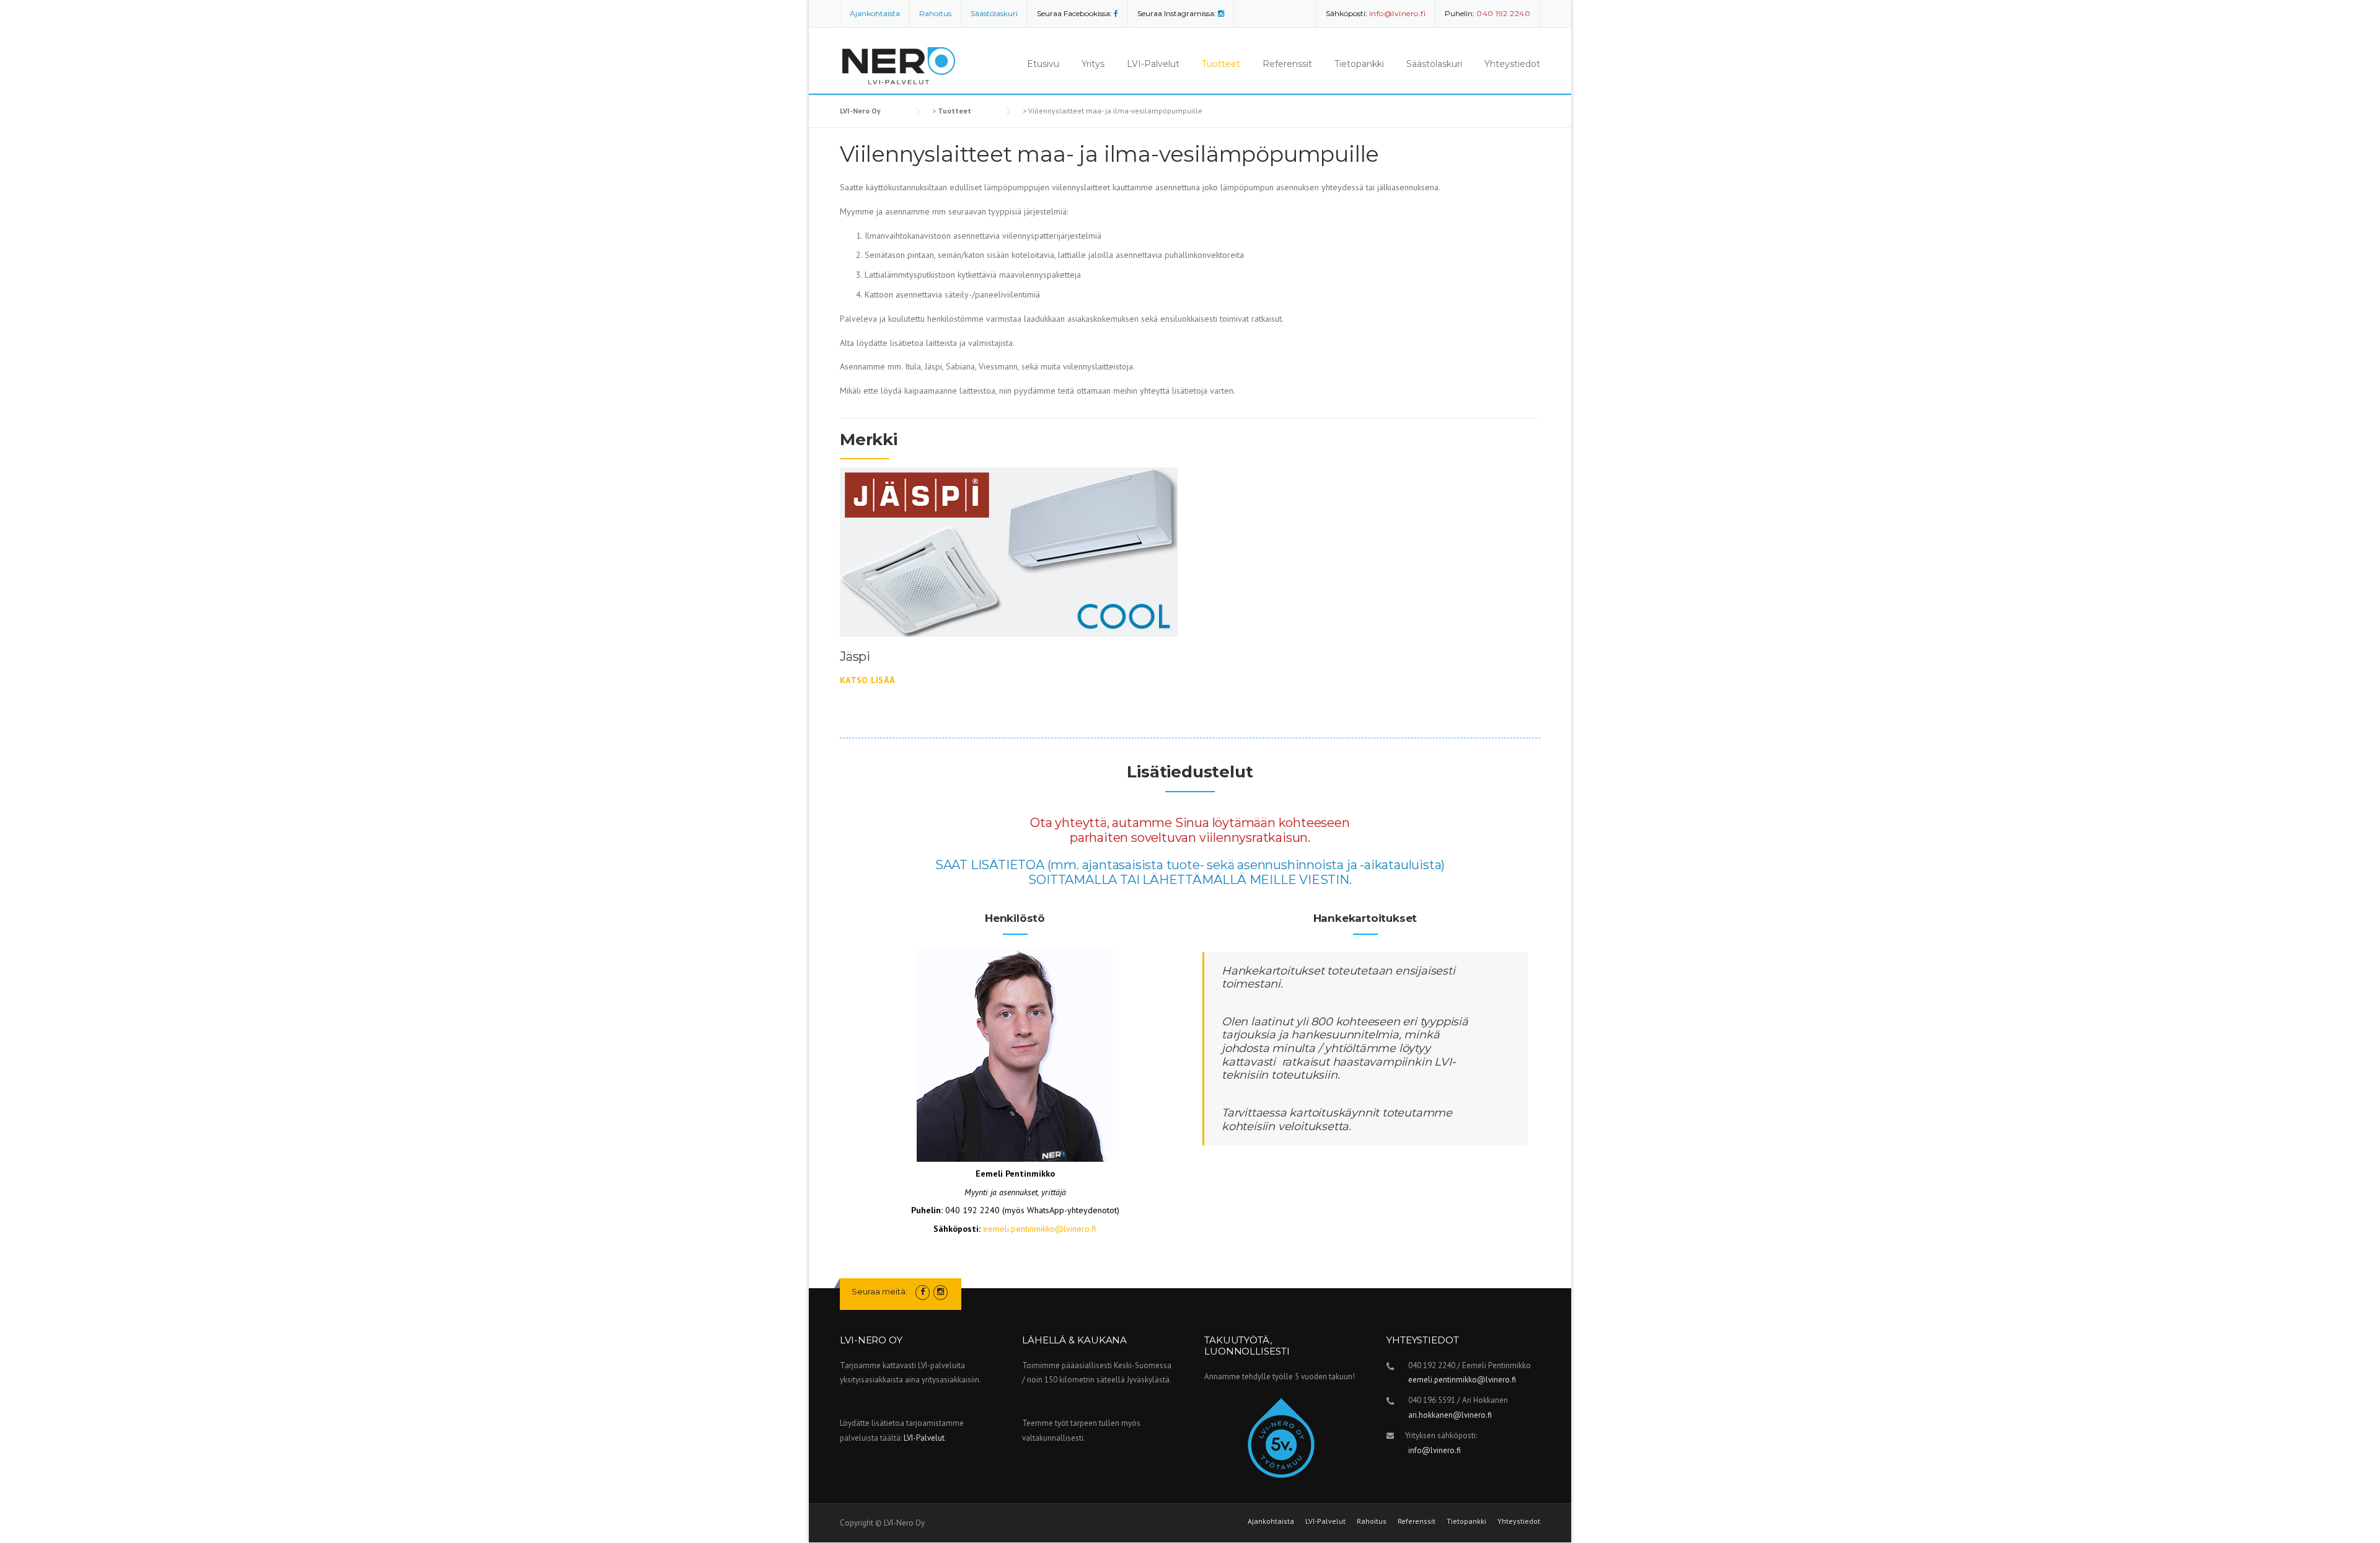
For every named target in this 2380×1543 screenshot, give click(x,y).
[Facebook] (1116, 13)
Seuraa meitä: (879, 1291)
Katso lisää (867, 680)
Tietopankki (1359, 64)
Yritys (1093, 64)
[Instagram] (1221, 13)
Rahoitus (935, 13)
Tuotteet (1221, 64)
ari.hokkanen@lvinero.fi (1450, 1415)
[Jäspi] (1009, 551)
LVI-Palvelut (1153, 64)
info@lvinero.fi (1435, 1450)
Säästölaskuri (994, 13)
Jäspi (855, 657)
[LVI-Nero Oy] (902, 60)
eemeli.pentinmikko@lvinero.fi (1040, 1229)
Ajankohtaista (875, 13)
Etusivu (1043, 64)
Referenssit (1287, 64)
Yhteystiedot (1512, 64)
